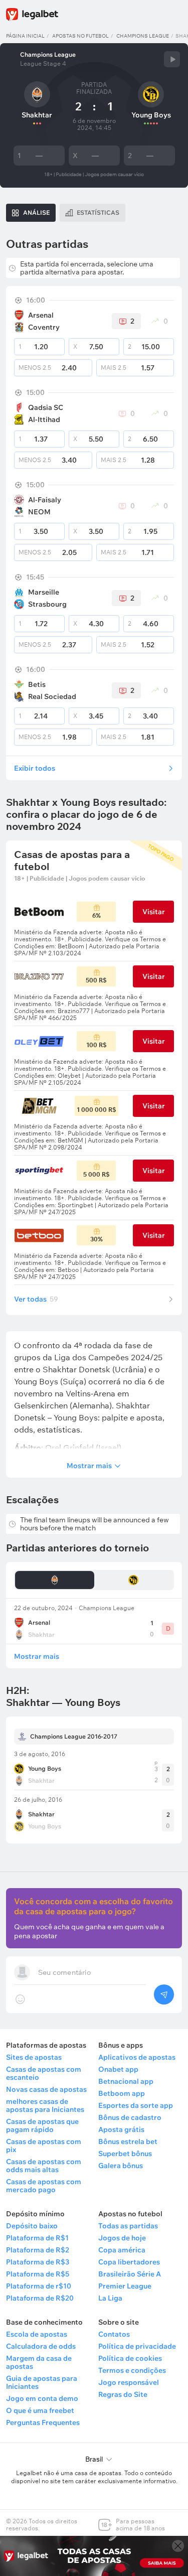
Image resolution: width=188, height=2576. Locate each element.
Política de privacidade (137, 2346)
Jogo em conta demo (42, 2398)
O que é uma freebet (40, 2410)
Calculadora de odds (41, 2346)
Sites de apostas (34, 2057)
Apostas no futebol (80, 36)
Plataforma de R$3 (38, 2262)
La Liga (110, 2298)
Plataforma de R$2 (38, 2250)
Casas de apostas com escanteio (44, 2073)
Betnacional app (126, 2081)
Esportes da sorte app (136, 2105)
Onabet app (118, 2069)
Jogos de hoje (122, 2238)
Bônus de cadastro (130, 2117)
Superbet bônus (125, 2154)
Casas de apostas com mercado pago (44, 2186)
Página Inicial (25, 36)
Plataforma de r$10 (39, 2286)
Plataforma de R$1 (37, 2238)
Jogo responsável (129, 2382)
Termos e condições (132, 2370)
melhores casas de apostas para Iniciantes (45, 2105)
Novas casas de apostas (46, 2089)
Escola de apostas (37, 2334)
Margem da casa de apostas (39, 2362)
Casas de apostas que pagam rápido (42, 2125)
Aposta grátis (121, 2129)
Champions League (143, 36)
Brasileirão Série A (130, 2274)
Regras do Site (123, 2394)
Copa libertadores (129, 2262)
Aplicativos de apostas (137, 2057)
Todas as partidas (128, 2226)
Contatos (114, 2334)
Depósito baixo (32, 2226)
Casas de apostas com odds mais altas (44, 2166)
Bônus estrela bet (128, 2141)
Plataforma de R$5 (38, 2274)
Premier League (125, 2286)
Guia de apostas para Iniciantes (42, 2382)
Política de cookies (130, 2358)
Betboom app (122, 2093)
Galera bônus (121, 2166)
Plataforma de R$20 (40, 2298)
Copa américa (122, 2250)
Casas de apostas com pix (44, 2145)
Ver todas (36, 1299)
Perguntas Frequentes (43, 2422)
